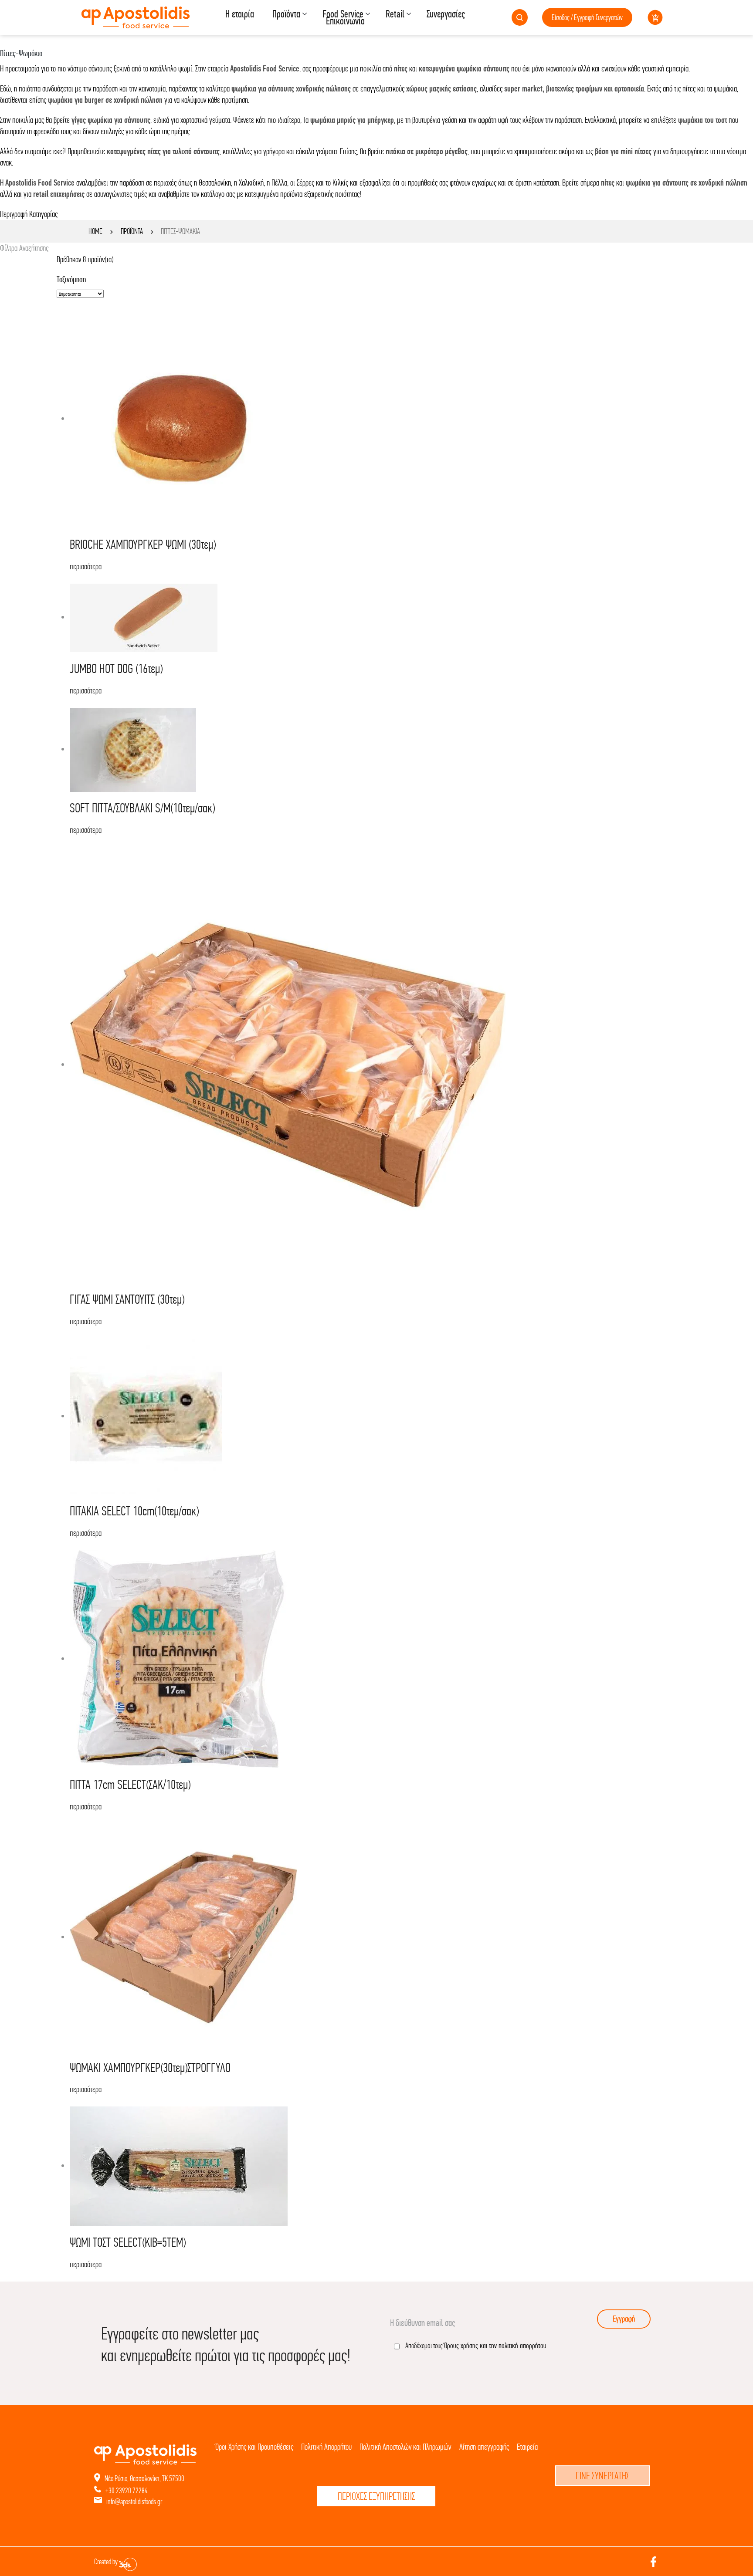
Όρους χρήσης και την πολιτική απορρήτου (495, 2345)
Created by (107, 2562)
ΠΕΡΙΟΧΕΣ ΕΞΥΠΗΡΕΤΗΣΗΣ (376, 2496)
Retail (395, 14)
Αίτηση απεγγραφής (484, 2447)
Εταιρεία (527, 2447)
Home (95, 231)
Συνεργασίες (446, 14)
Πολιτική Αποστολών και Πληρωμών (405, 2447)
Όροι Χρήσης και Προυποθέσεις (254, 2447)
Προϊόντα (286, 14)
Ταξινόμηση (71, 279)
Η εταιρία (240, 14)
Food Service (343, 14)
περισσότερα (86, 566)
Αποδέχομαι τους (475, 2345)
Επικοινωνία (345, 21)
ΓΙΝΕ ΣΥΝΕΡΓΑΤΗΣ (602, 2476)
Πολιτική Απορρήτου (326, 2447)
